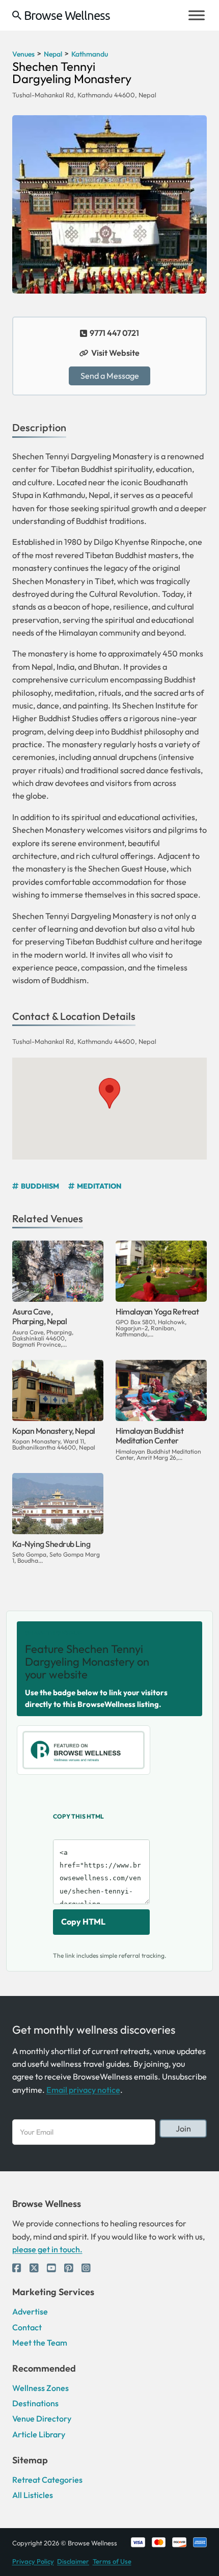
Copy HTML (83, 1922)
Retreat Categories (47, 2480)
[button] (109, 1093)
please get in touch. (47, 2249)
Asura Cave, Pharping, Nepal (40, 1316)
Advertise (30, 2311)
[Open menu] (197, 15)
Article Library (39, 2434)
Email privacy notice (83, 2090)
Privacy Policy (33, 2561)
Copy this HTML (78, 1816)
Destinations (35, 2403)
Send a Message (110, 376)
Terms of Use (112, 2561)
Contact (27, 2327)
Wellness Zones (40, 2388)
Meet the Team (40, 2343)
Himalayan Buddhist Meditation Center (149, 1436)
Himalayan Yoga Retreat (157, 1311)
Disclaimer (73, 2561)
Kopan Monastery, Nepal (54, 1431)
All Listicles (33, 2495)
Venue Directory (42, 2419)
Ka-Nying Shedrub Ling (51, 1544)
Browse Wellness (67, 15)
